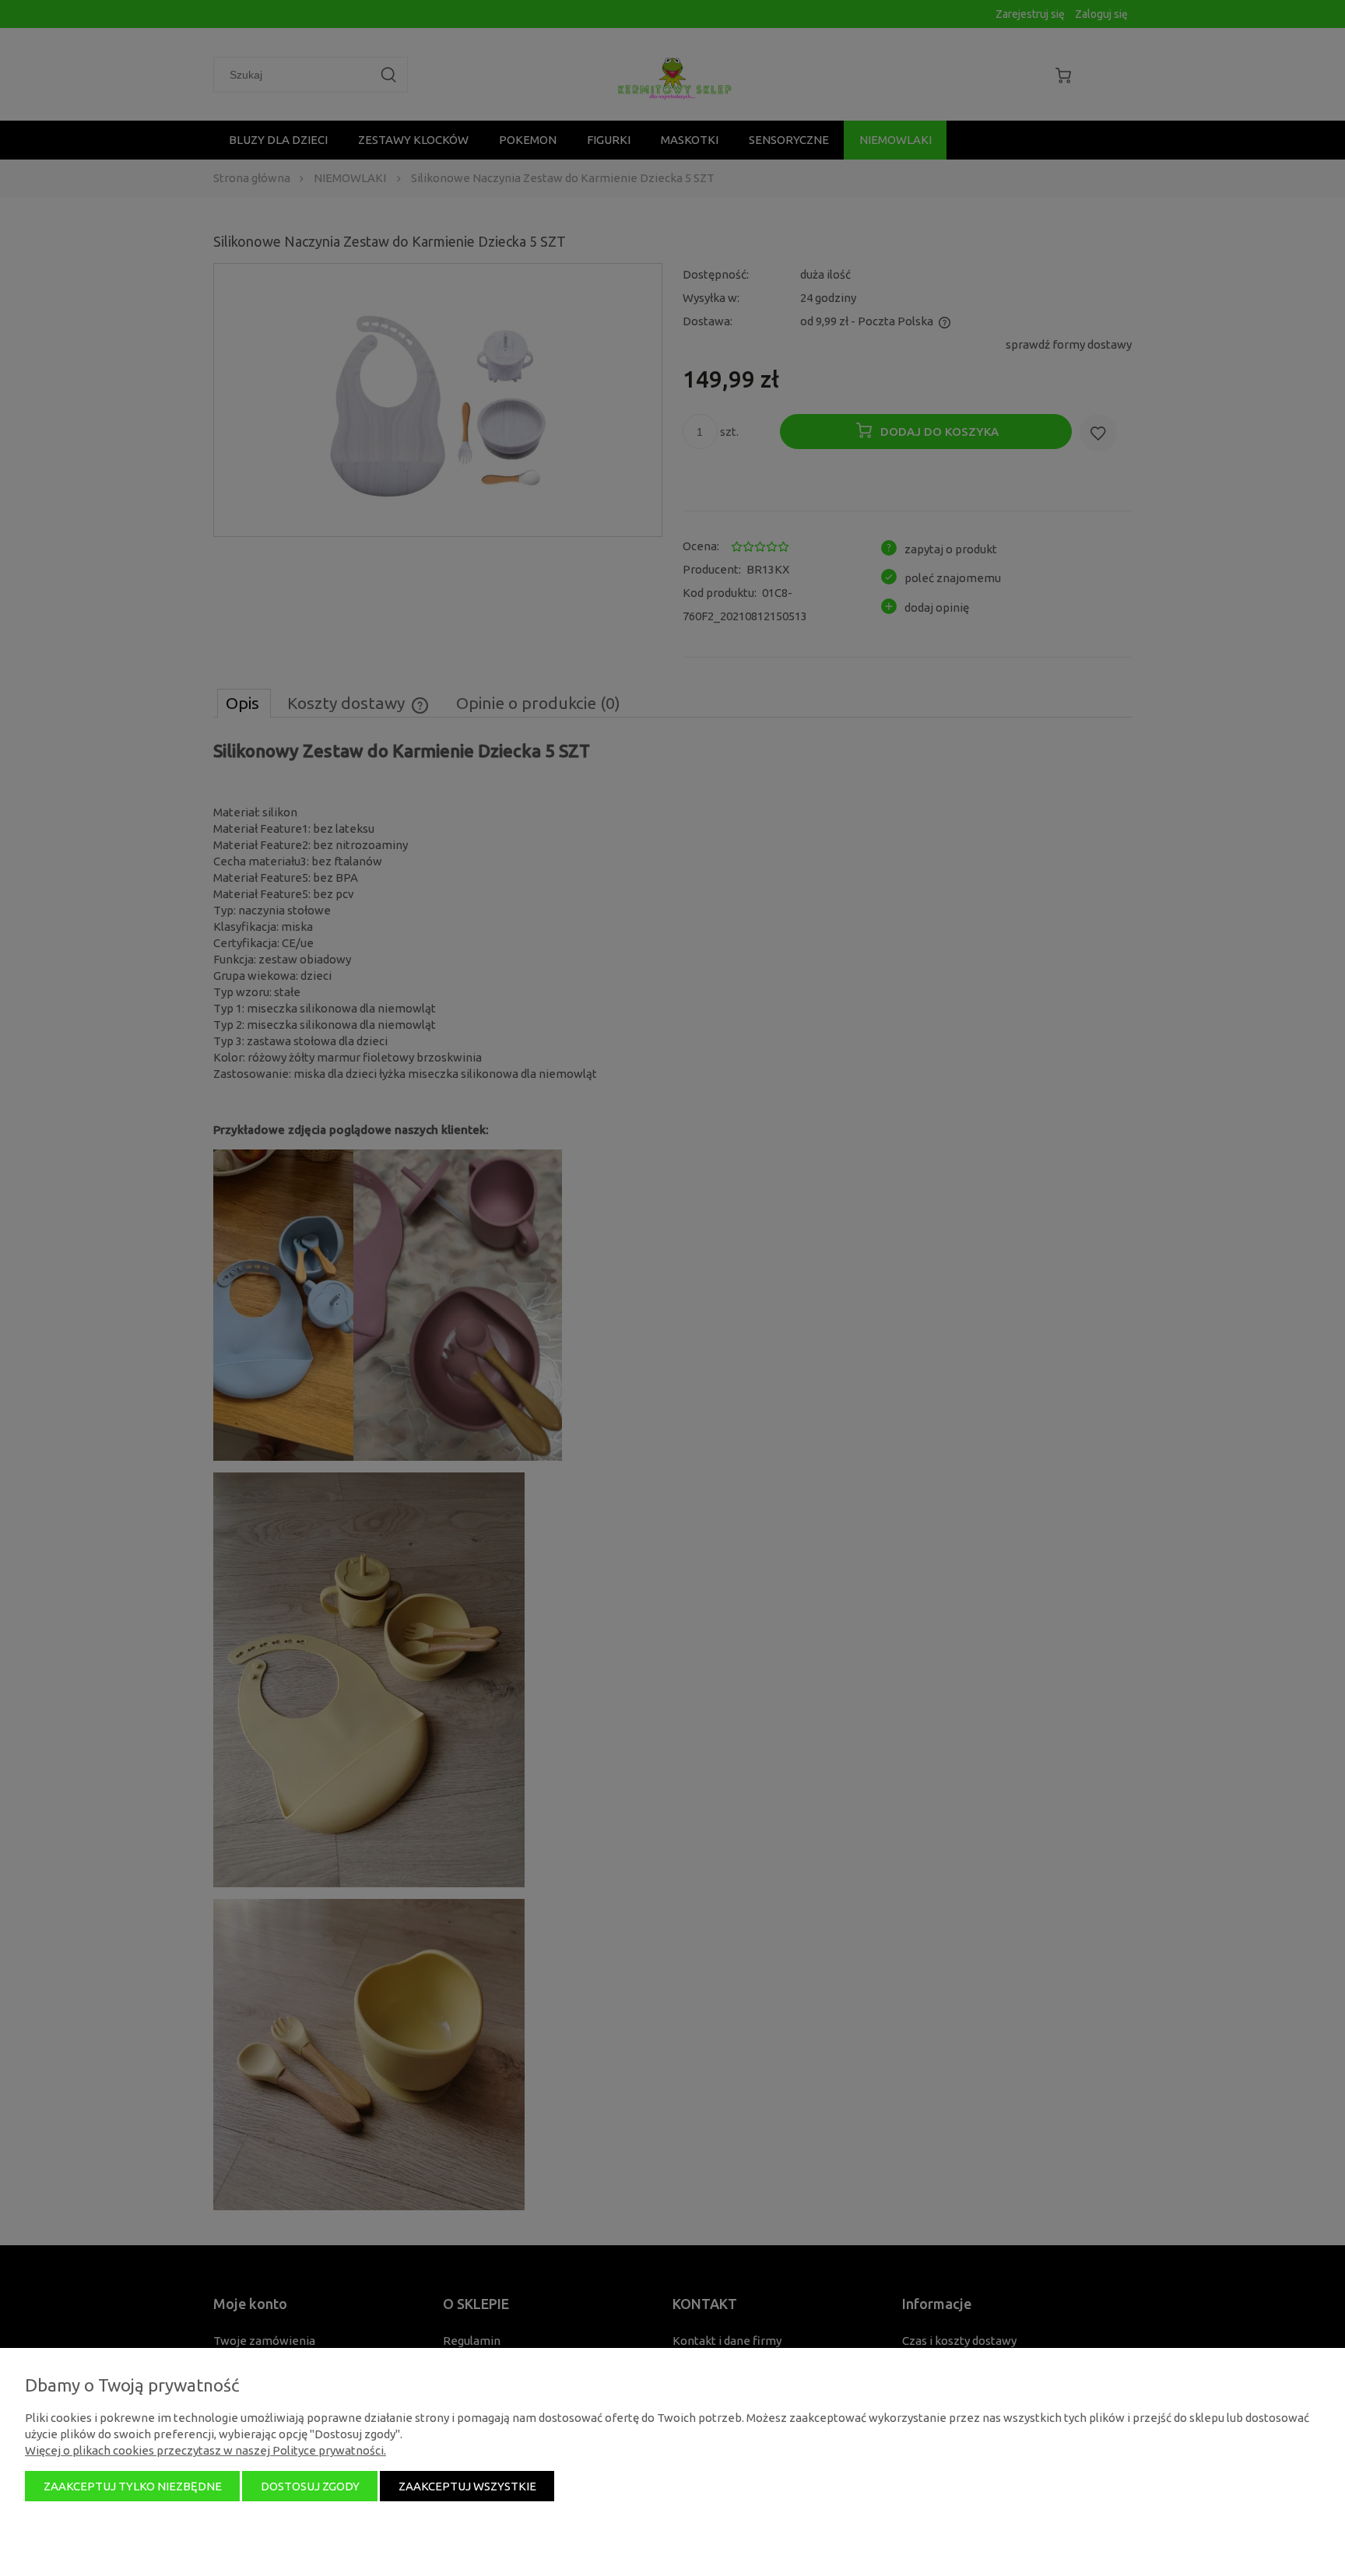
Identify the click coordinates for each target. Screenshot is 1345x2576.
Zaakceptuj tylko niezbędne (133, 2486)
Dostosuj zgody (310, 2486)
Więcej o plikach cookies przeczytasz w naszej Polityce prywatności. (205, 2450)
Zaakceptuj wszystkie (467, 2486)
